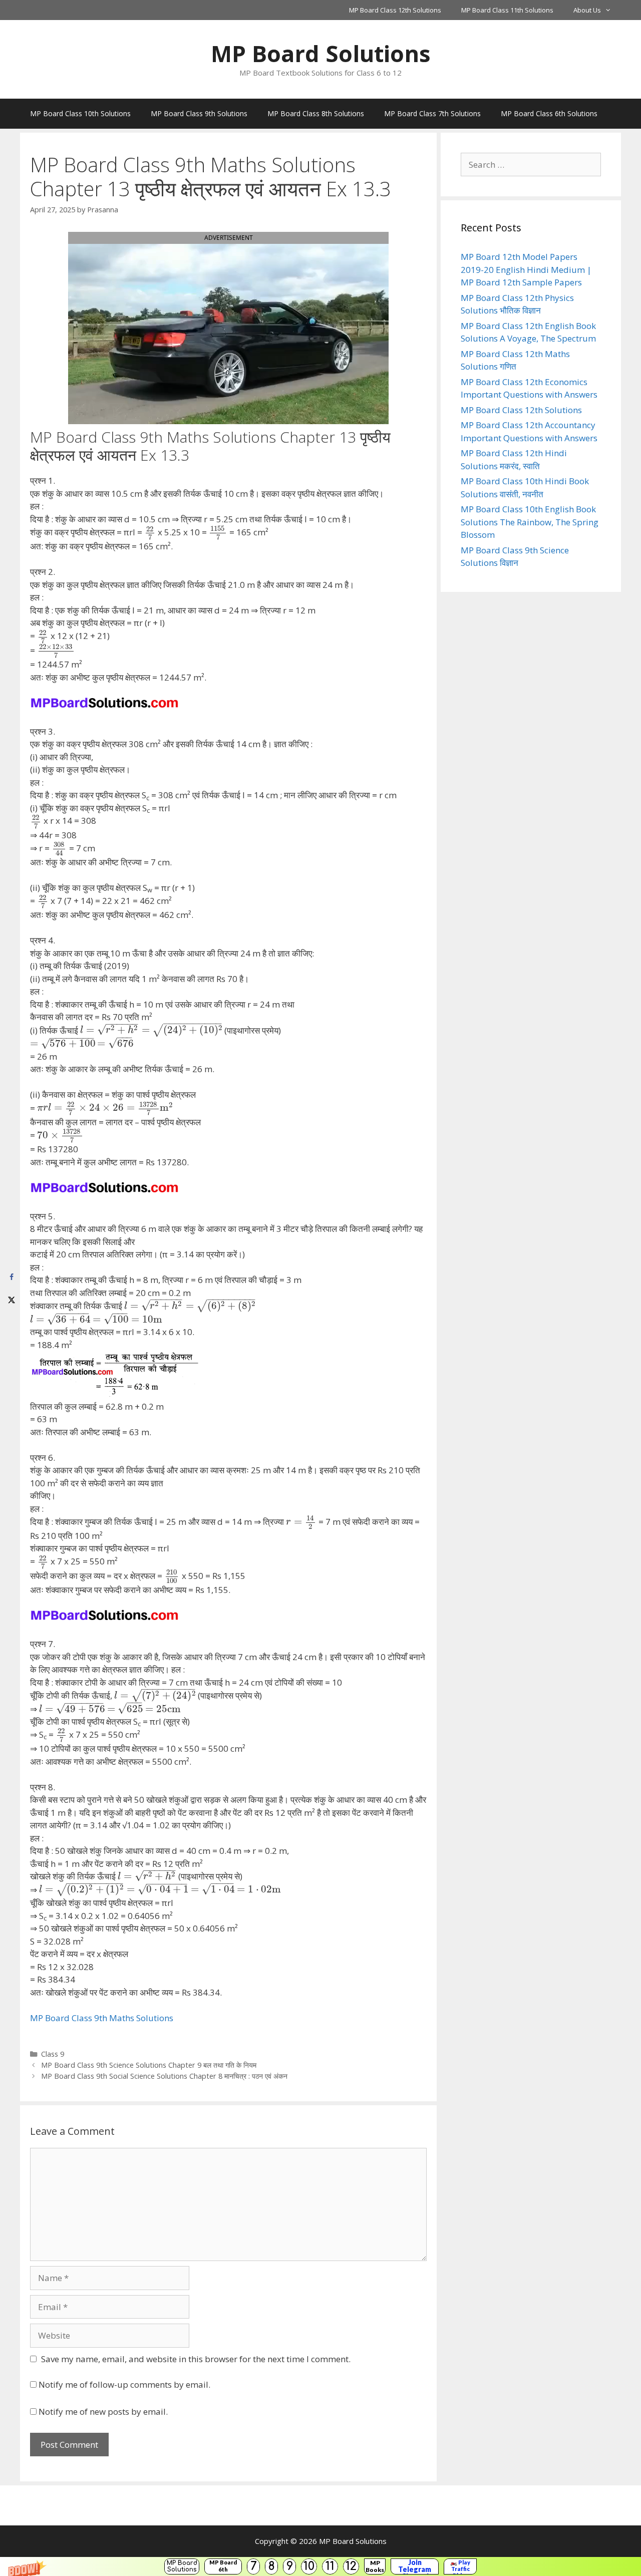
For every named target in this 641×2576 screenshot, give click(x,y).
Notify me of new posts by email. (103, 2411)
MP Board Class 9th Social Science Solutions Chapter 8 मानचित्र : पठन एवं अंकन (164, 2076)
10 (309, 2566)
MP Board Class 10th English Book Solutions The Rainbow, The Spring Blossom (530, 522)
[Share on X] (11, 1299)
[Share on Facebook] (11, 1277)
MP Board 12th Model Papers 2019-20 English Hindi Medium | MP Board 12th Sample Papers (526, 269)
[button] (320, 2566)
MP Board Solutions (182, 2566)
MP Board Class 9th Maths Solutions (102, 2018)
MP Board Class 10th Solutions (80, 113)
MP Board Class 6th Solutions (549, 113)
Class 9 (53, 2054)
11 (330, 2566)
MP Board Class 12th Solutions (395, 10)
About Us (587, 10)
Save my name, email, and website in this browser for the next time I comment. (196, 2359)
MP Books (375, 2566)
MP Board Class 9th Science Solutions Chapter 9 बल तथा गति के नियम (149, 2065)
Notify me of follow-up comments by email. (124, 2384)
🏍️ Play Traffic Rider (460, 2566)
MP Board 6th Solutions (223, 2566)
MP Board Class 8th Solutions (316, 113)
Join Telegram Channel (415, 2566)
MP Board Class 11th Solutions (507, 10)
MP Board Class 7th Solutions (432, 113)
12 (351, 2566)
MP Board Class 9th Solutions (199, 113)
